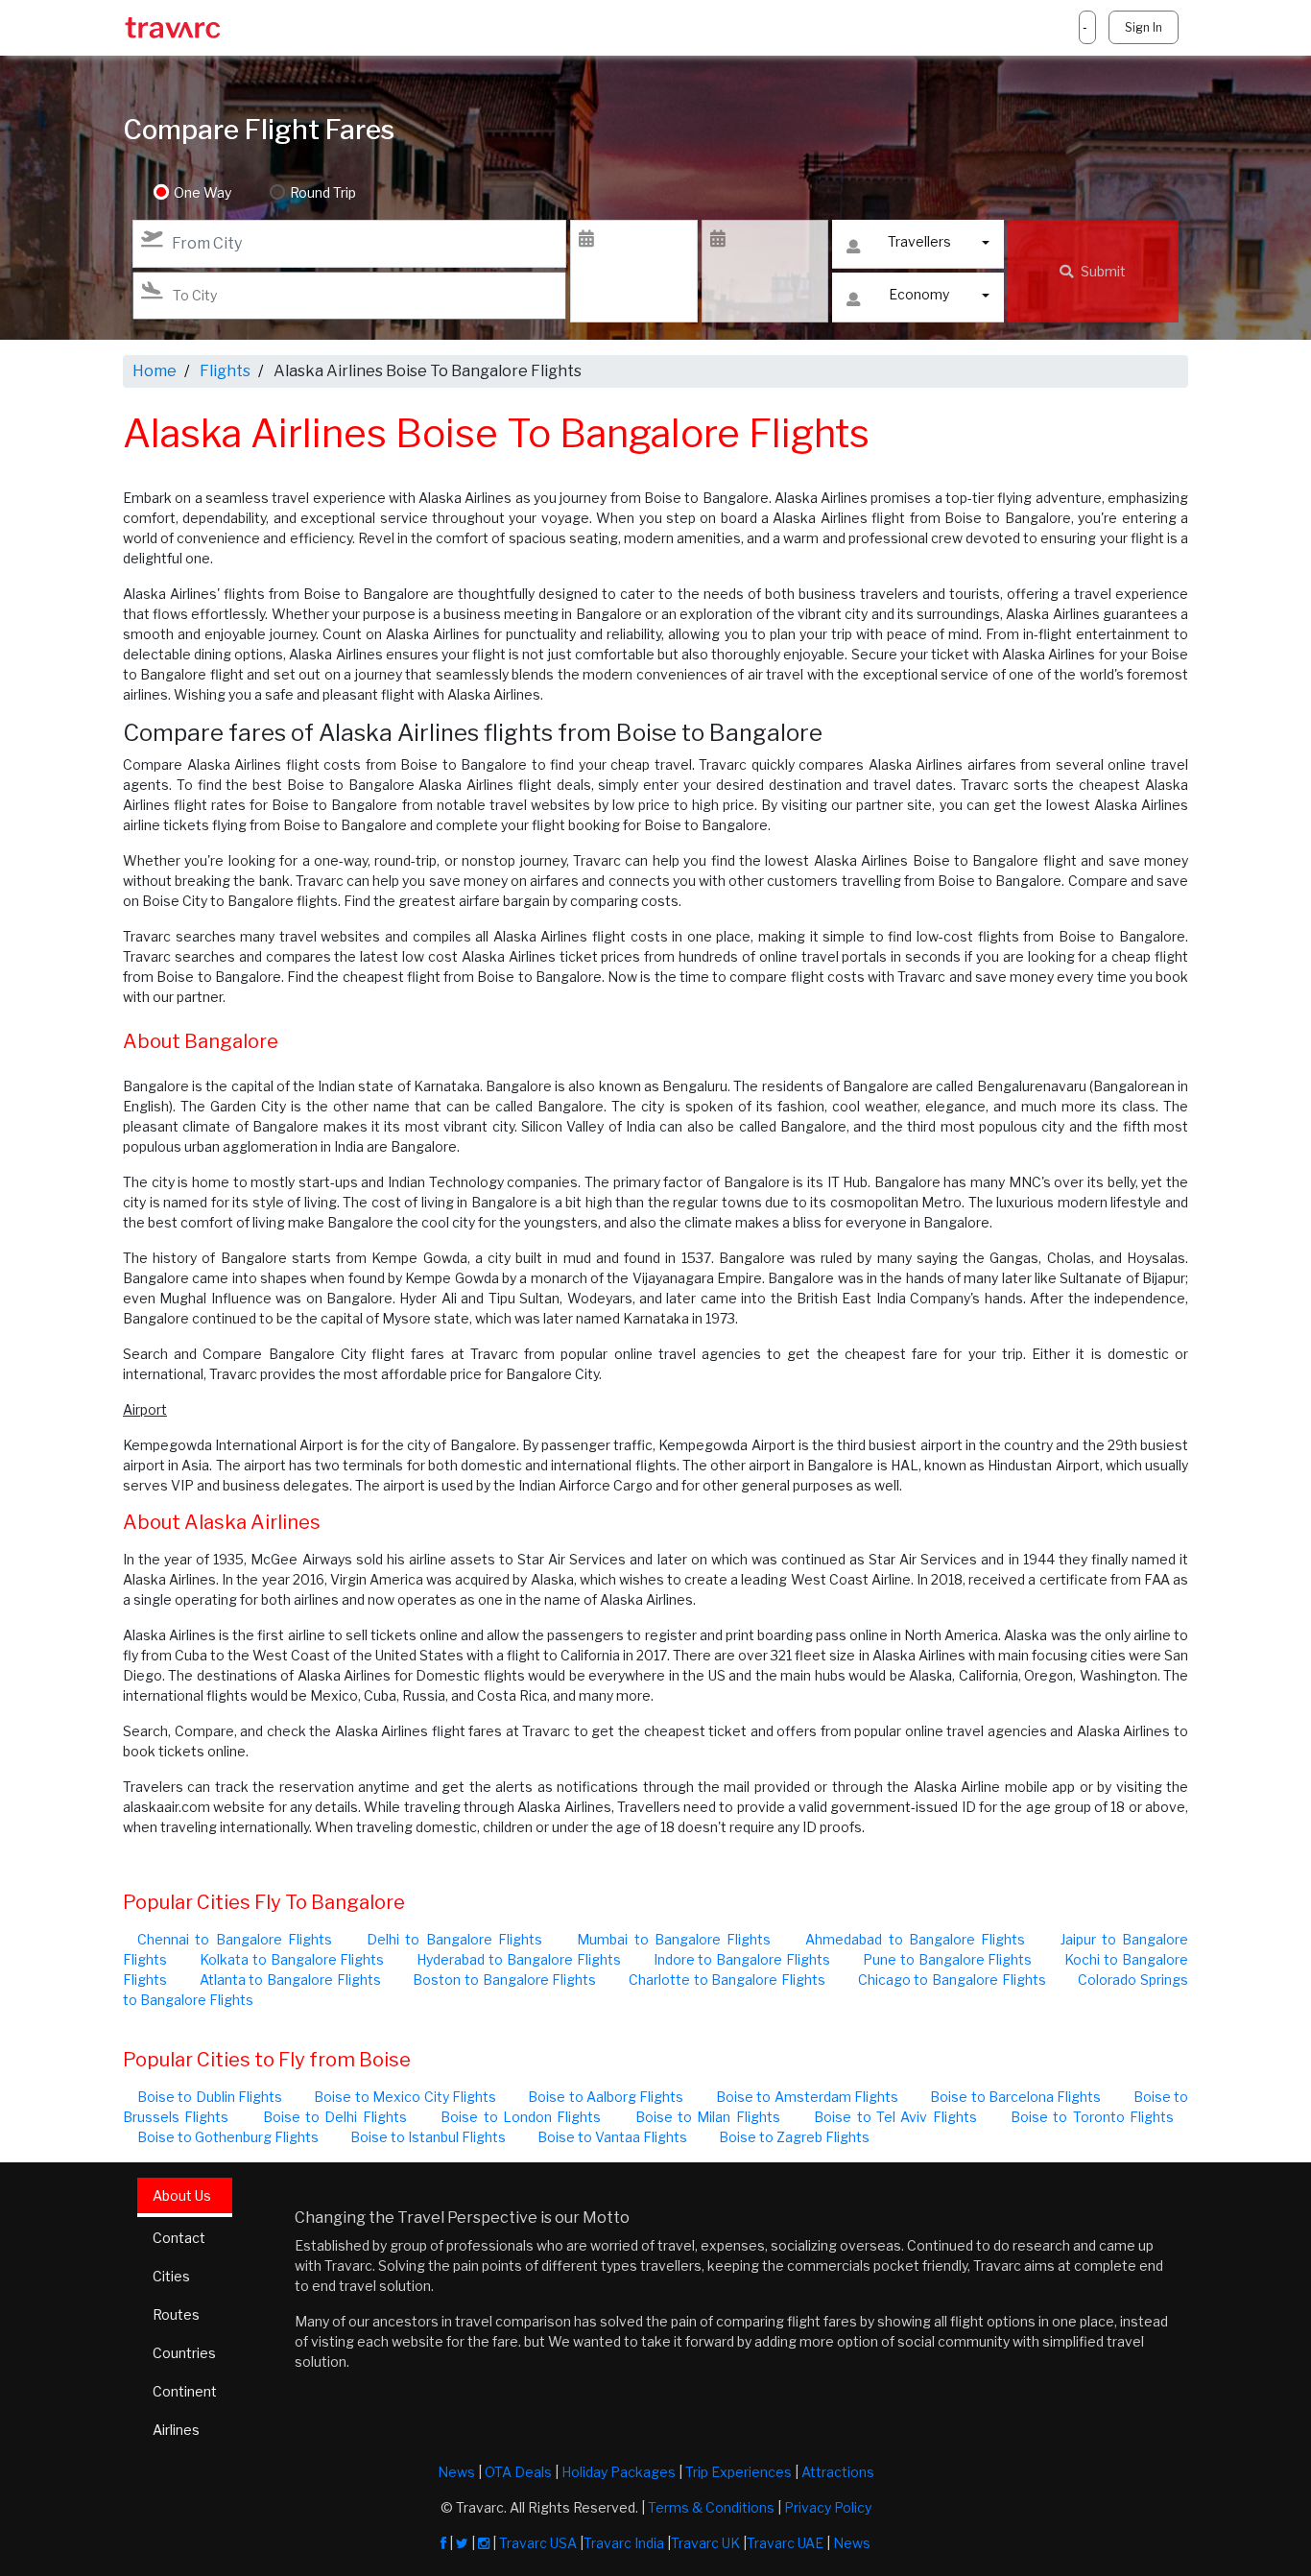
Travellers (919, 241)
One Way (203, 192)
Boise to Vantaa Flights (612, 2137)
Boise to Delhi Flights (335, 2117)
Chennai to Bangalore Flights (235, 1939)
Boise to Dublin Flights (210, 2097)
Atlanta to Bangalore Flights (290, 1980)
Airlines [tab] (176, 2430)
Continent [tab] (185, 2391)
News (456, 2472)
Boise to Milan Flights (708, 2117)
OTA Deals (518, 2472)
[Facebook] (443, 2543)
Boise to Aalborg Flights (606, 2097)
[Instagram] (484, 2543)
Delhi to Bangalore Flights (454, 1939)
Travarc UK (705, 2543)
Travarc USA (538, 2543)
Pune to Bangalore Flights (948, 1959)
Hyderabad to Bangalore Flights (519, 1959)
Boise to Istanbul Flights (428, 2137)
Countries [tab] (184, 2353)
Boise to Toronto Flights (1092, 2117)
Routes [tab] (176, 2314)
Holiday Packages (619, 2472)
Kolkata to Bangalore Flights (292, 1959)
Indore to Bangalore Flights (742, 1959)
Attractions (838, 2472)
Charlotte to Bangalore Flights (727, 1980)
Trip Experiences (739, 2472)
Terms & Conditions (711, 2507)
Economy (919, 294)
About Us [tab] (182, 2195)
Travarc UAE (785, 2543)
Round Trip (323, 192)
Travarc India (624, 2543)
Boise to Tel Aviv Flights (895, 2117)
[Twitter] (462, 2543)
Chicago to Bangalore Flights (952, 1980)
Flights (225, 371)
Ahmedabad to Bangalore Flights (915, 1939)
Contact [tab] (179, 2238)
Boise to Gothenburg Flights (228, 2137)
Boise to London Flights (521, 2117)
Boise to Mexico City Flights (405, 2097)
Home (155, 371)
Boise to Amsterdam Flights (807, 2097)
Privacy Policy (828, 2507)
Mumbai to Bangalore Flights (674, 1939)
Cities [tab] (171, 2276)
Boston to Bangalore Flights (504, 1980)
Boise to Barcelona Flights (1015, 2097)
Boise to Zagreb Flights (794, 2137)
